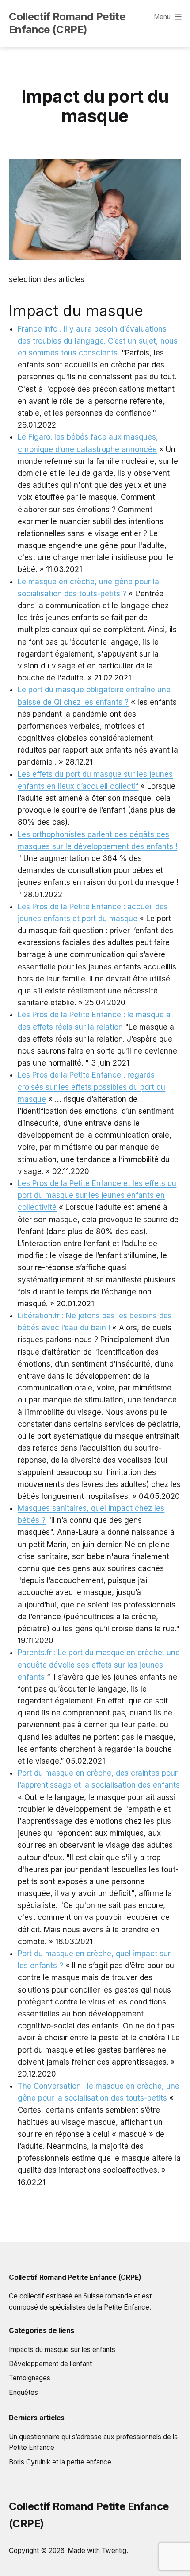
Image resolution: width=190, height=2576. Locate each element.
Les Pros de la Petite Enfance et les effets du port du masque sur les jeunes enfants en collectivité (97, 1195)
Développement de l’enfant (50, 2364)
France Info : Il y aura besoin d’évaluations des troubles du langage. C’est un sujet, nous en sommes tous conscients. (98, 341)
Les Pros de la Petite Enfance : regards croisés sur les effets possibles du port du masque (91, 1087)
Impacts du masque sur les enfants (62, 2350)
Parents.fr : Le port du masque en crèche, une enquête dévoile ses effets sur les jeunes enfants (99, 1665)
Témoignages (30, 2378)
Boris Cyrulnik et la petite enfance (60, 2462)
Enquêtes (23, 2393)
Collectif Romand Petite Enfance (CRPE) (67, 23)
